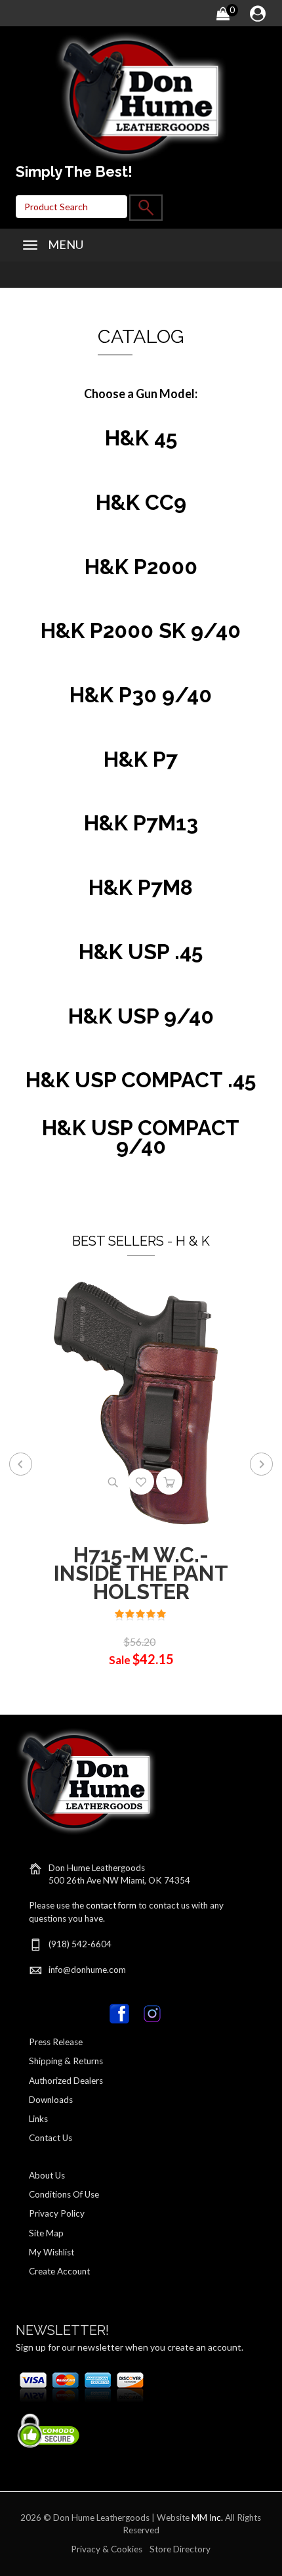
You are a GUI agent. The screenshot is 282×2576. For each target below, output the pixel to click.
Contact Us (50, 2138)
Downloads (51, 2100)
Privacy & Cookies (107, 2549)
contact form (111, 1905)
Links (38, 2119)
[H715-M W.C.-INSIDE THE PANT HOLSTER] (141, 1402)
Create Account (59, 2271)
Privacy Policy (57, 2213)
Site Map (46, 2233)
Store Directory (180, 2549)
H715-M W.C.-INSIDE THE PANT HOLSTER (141, 1573)
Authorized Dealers (66, 2081)
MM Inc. (207, 2518)
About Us (47, 2175)
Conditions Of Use (64, 2194)
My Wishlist (51, 2252)
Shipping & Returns (66, 2061)
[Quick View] (113, 1481)
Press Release (56, 2042)
